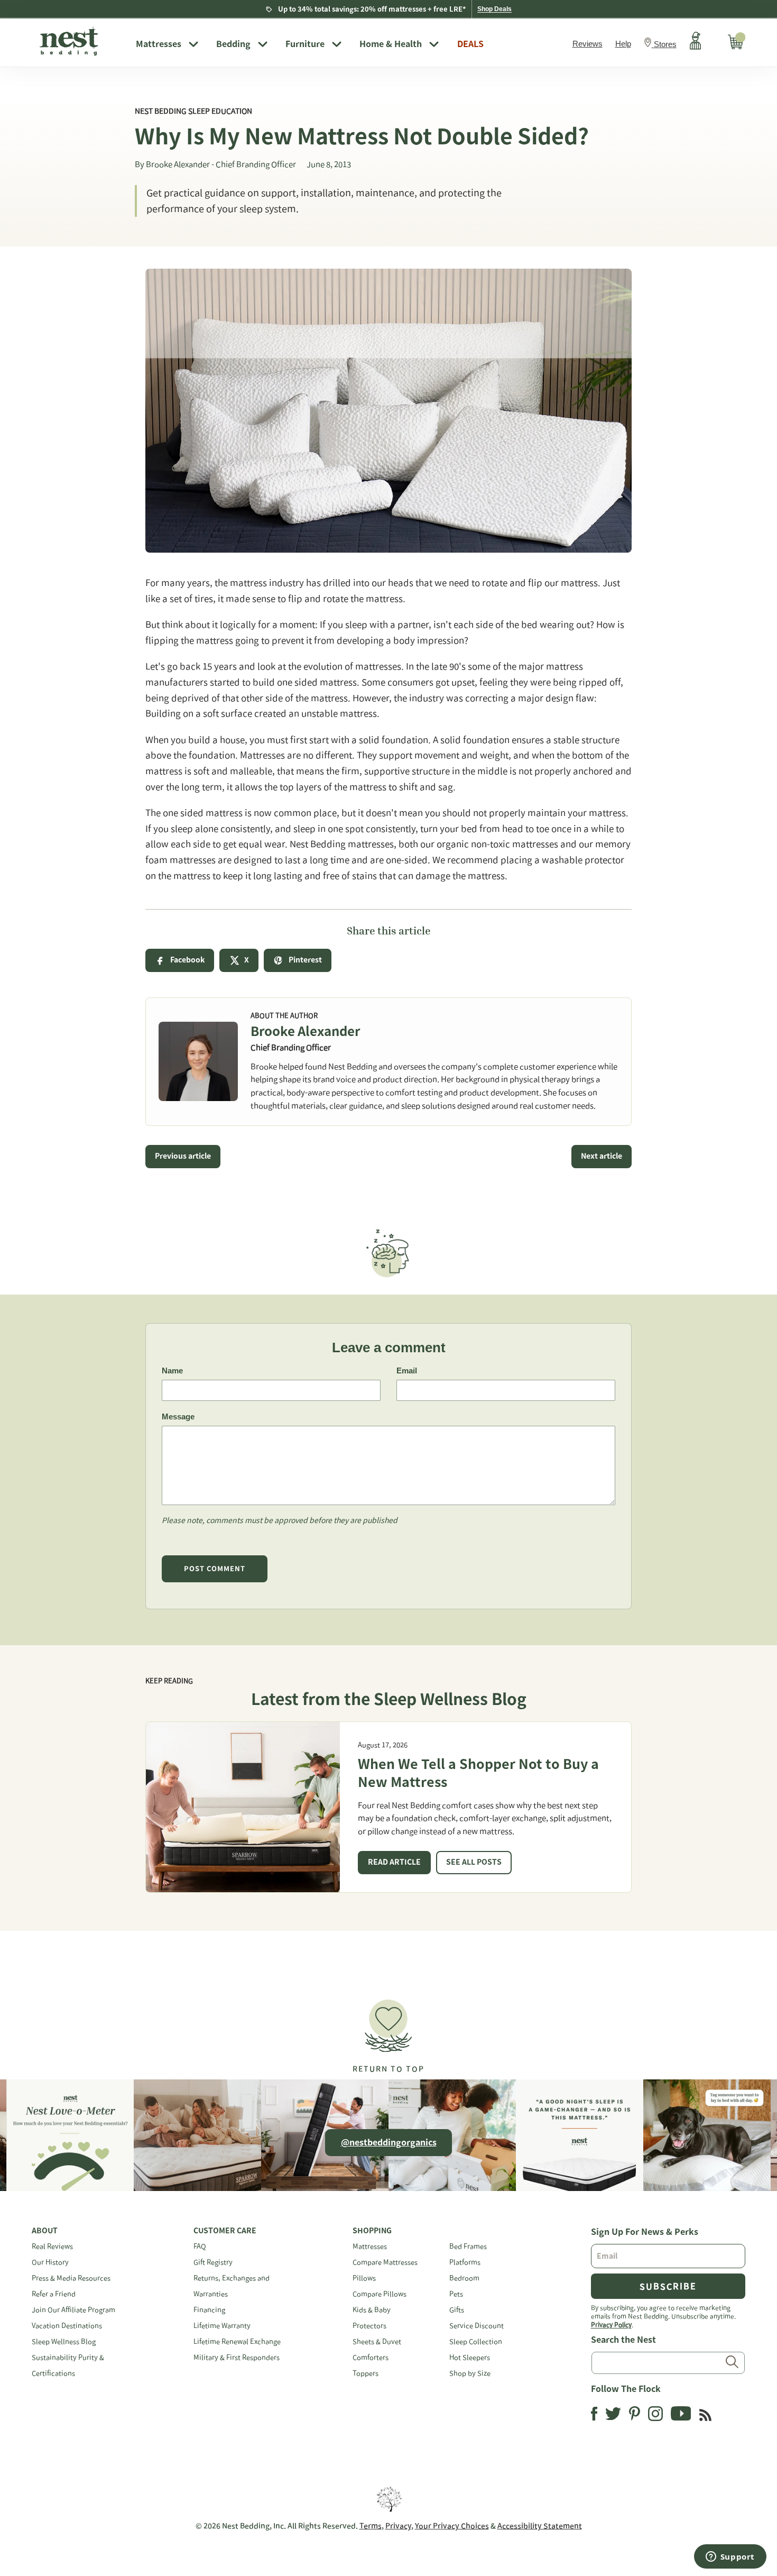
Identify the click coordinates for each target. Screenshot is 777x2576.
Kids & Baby (372, 2310)
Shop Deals (494, 9)
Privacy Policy (611, 2324)
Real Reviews (52, 2246)
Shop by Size (470, 2373)
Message (178, 1417)
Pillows (364, 2278)
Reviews (588, 44)
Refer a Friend (54, 2294)
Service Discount (477, 2326)
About (45, 2231)
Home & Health (391, 44)
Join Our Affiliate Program (73, 2310)
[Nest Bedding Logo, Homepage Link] (80, 42)
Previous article (183, 1156)
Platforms (465, 2262)
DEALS (470, 44)
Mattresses (159, 44)
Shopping (372, 2231)
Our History (50, 2262)
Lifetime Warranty (222, 2326)
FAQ (200, 2246)
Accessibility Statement (540, 2526)
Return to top (388, 2069)
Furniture (305, 44)
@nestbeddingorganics (389, 2142)
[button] (388, 2032)
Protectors (369, 2326)
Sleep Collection (476, 2341)
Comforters (371, 2357)
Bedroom (464, 2278)
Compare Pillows (380, 2294)
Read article (394, 1862)
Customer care (225, 2231)
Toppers (366, 2373)
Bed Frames (468, 2246)
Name (172, 1370)
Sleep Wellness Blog (64, 2341)
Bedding (233, 44)
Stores (665, 44)
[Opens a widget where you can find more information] (730, 2557)
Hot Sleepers (470, 2357)
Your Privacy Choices (452, 2526)
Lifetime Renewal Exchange (237, 2341)
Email (407, 1370)
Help (623, 44)
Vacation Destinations (67, 2326)
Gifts (457, 2310)
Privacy (398, 2526)
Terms (371, 2526)
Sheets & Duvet (377, 2341)
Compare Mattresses (385, 2262)
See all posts (474, 1862)
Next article (602, 1156)
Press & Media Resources (71, 2278)
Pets (456, 2294)
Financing (209, 2310)
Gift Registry (213, 2262)
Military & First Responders (237, 2357)
